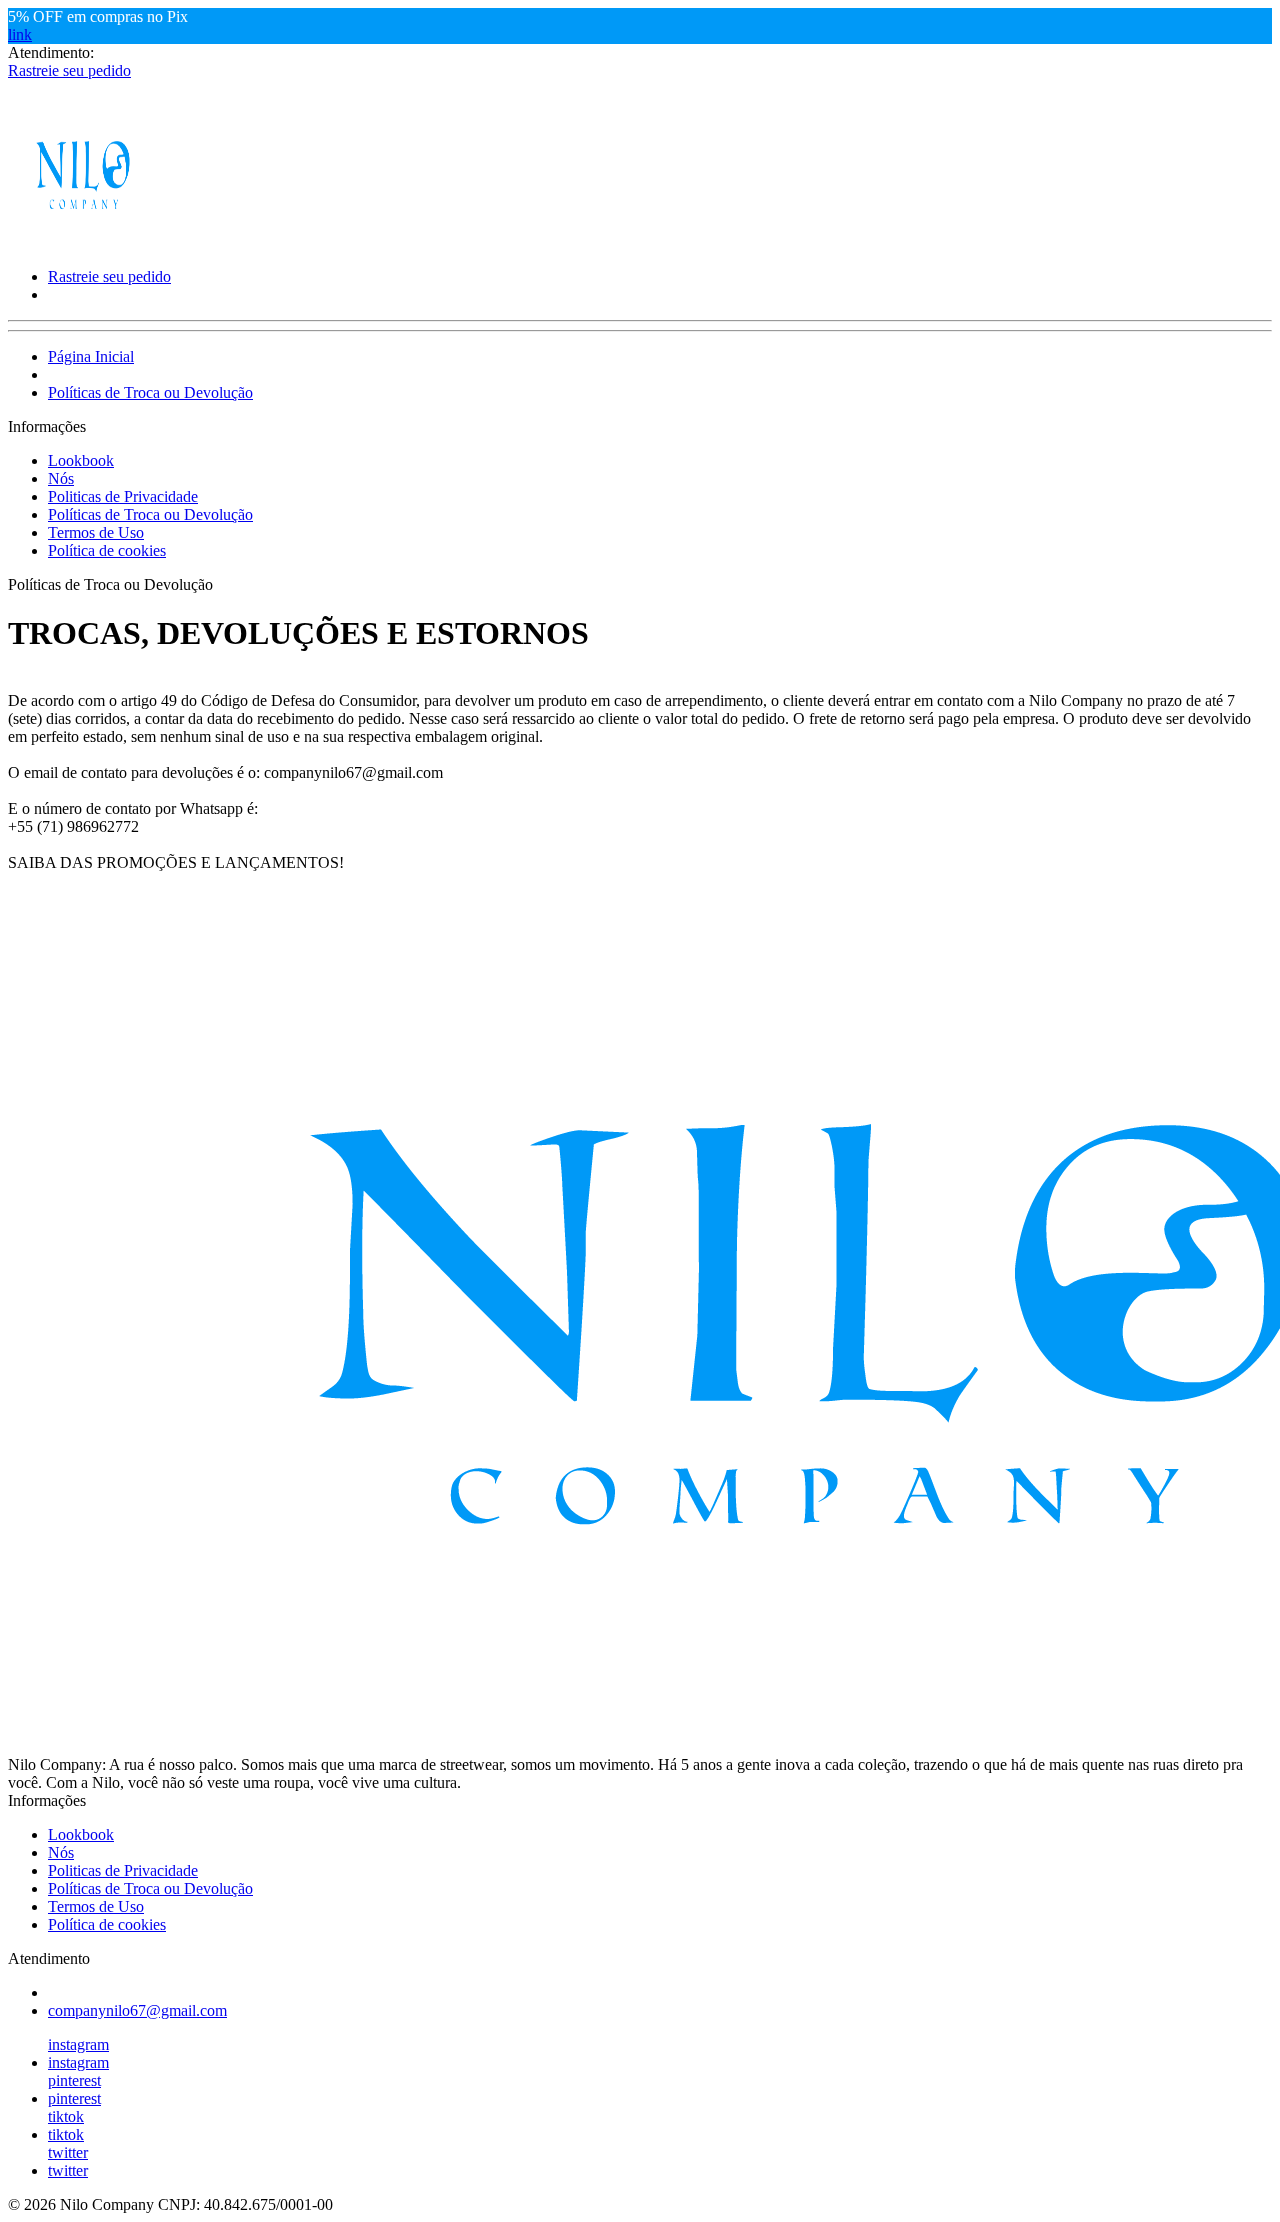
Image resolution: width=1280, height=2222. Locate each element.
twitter (68, 2152)
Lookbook (81, 460)
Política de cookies (107, 550)
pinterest (74, 2080)
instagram (78, 2044)
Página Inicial (91, 356)
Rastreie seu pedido (69, 70)
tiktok (66, 2116)
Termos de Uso (96, 532)
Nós (61, 478)
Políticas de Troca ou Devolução (150, 392)
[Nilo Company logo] (83, 242)
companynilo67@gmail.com (137, 2010)
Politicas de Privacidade (123, 496)
